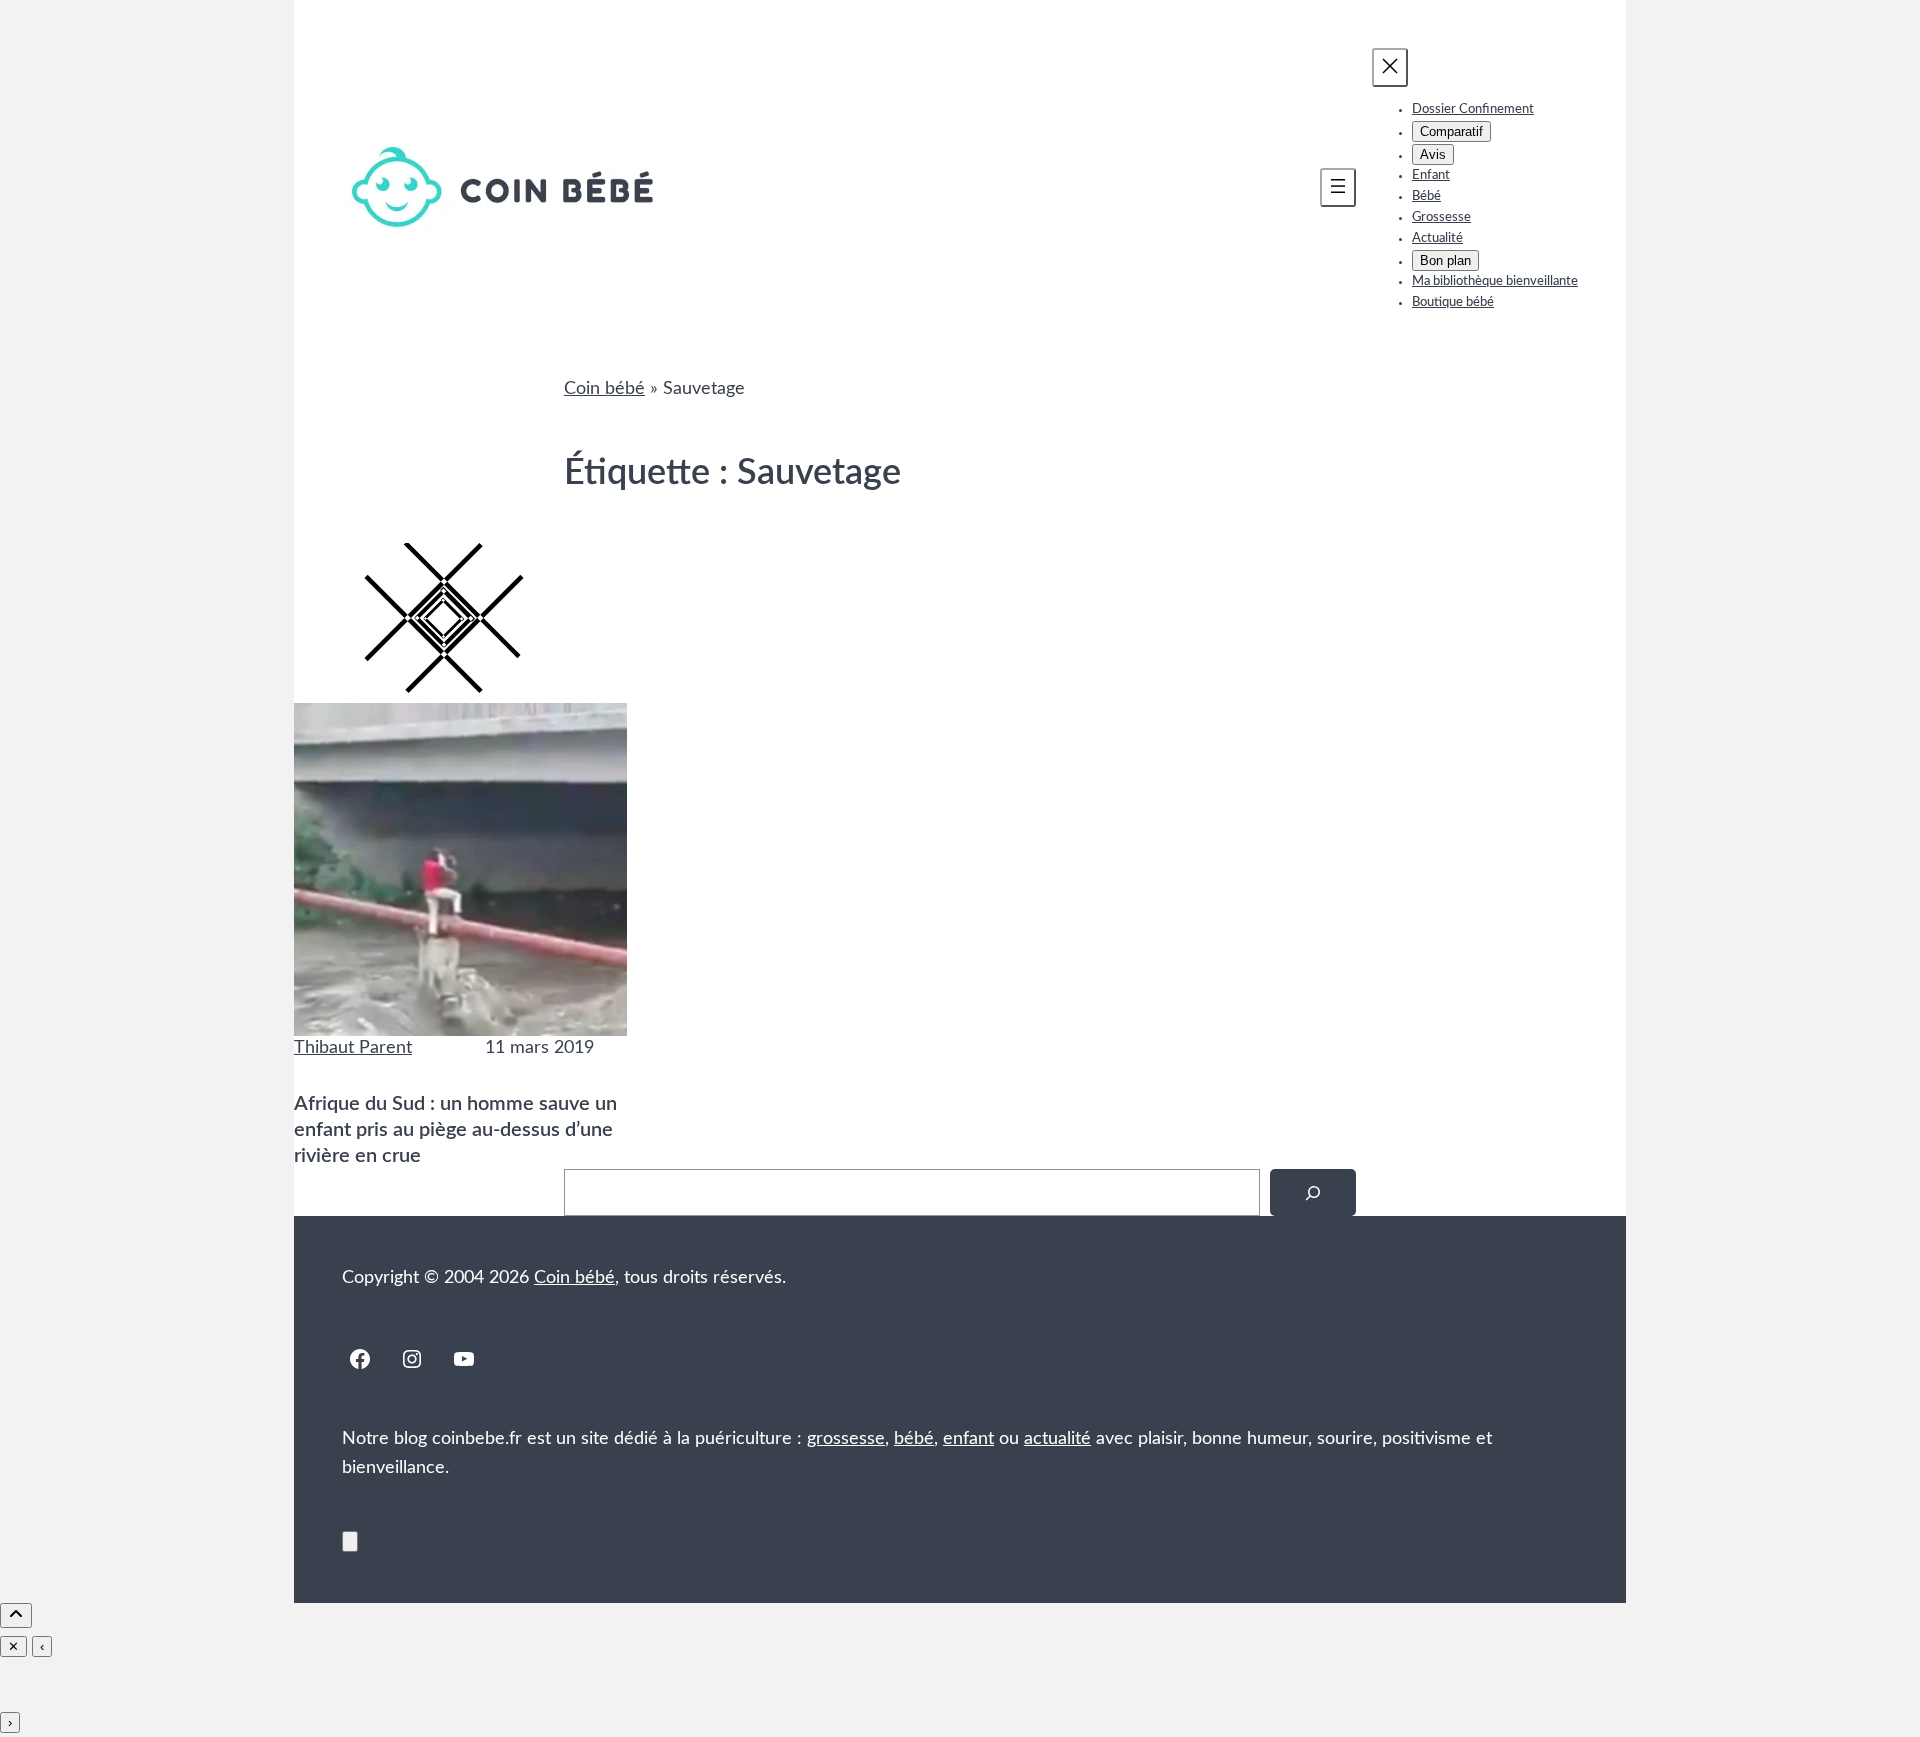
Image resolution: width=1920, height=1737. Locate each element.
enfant (968, 1439)
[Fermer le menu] (1390, 67)
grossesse (846, 1439)
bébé (914, 1439)
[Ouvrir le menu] (1338, 187)
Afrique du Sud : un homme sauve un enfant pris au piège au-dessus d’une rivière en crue (455, 1130)
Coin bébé (604, 389)
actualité (1057, 1439)
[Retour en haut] (350, 1541)
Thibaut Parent (353, 1048)
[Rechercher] (1313, 1192)
